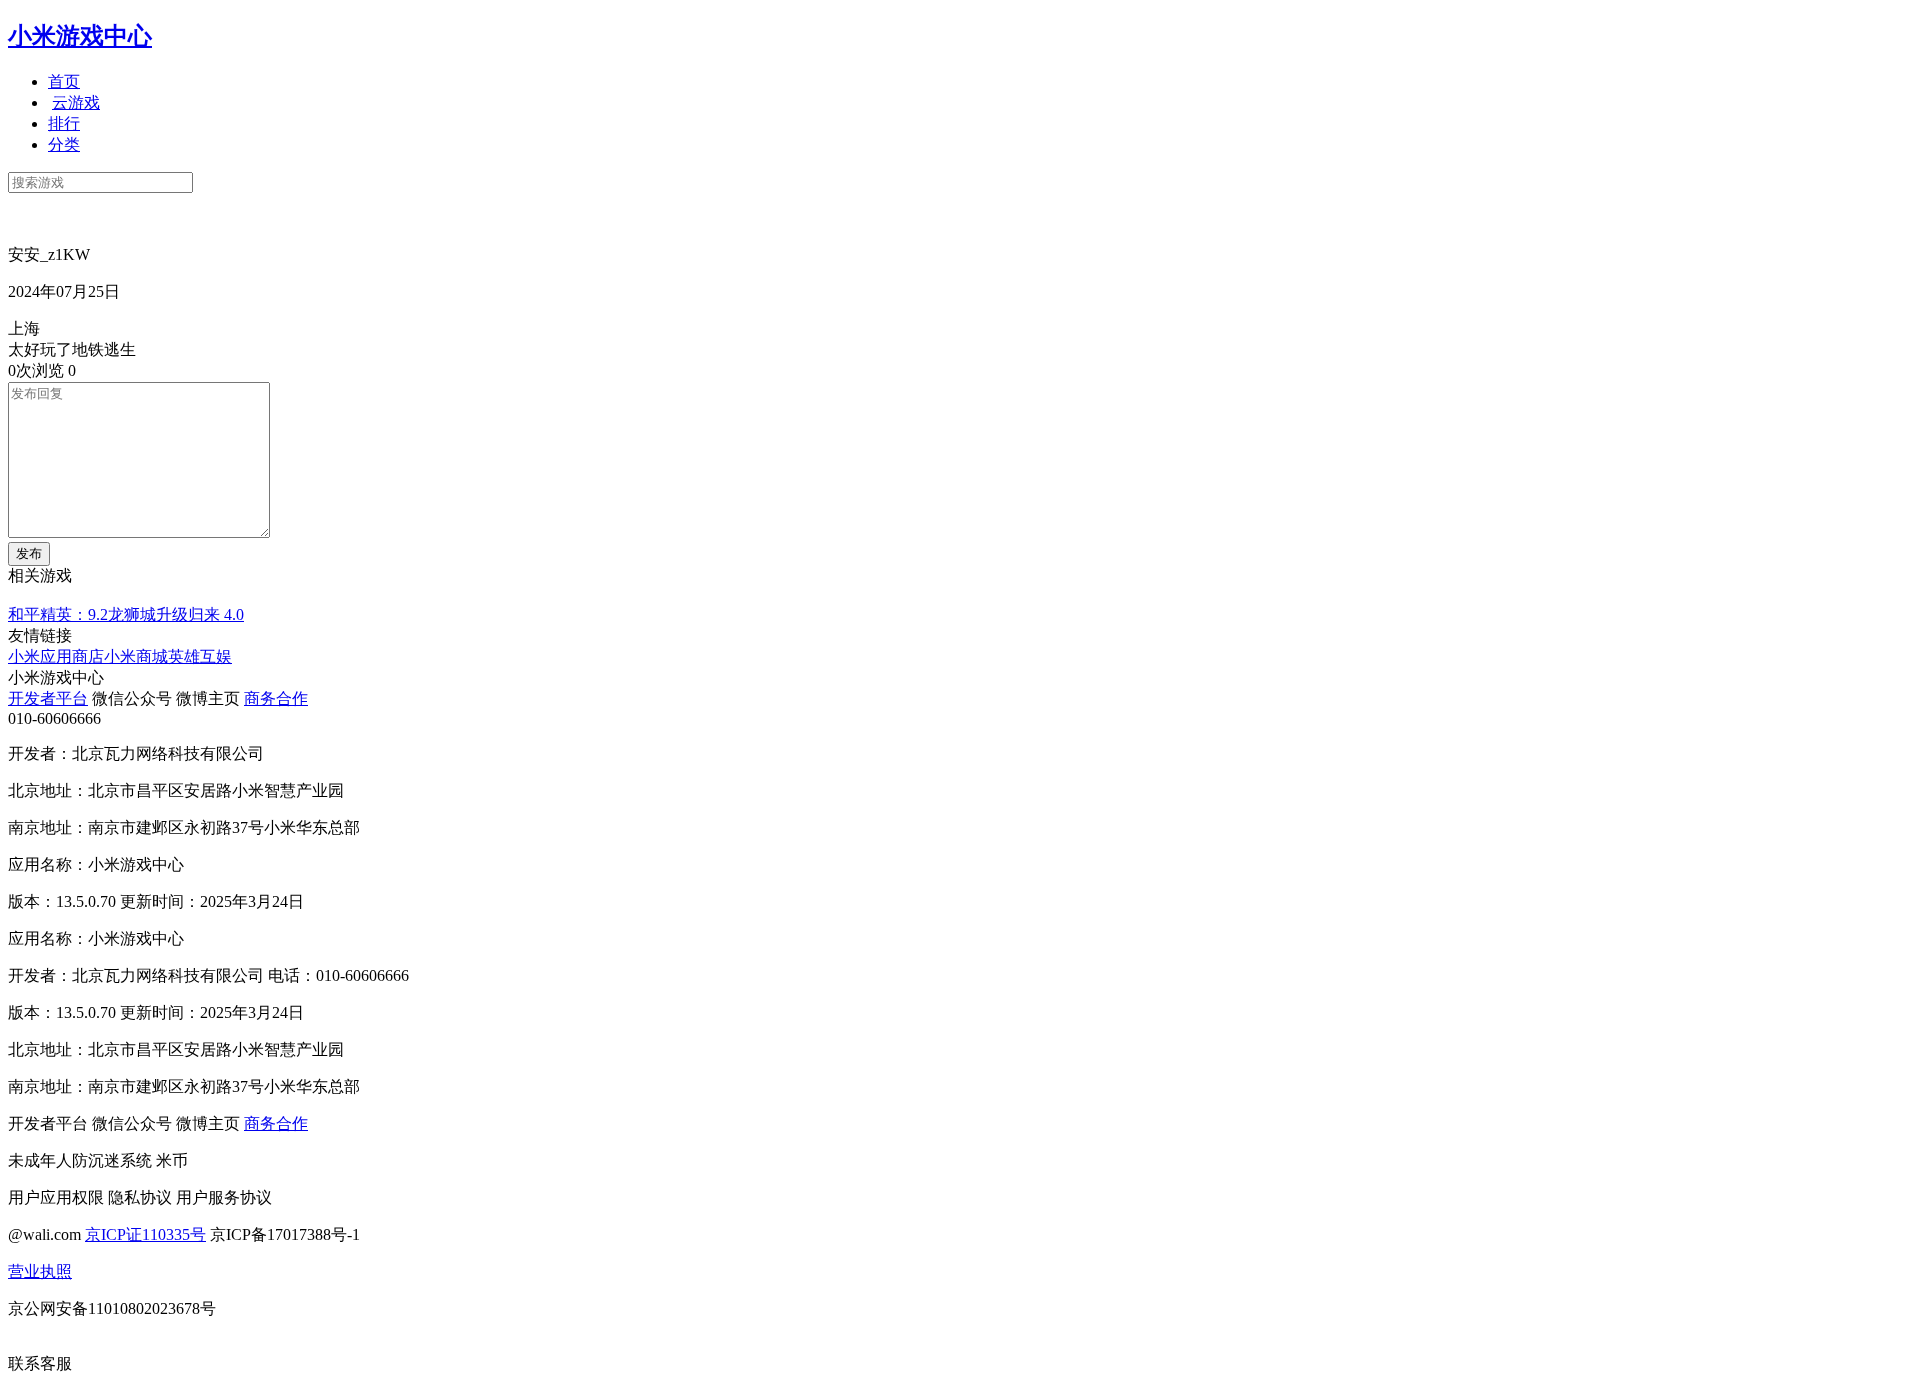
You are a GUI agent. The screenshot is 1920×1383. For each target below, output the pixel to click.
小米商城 (136, 656)
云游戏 (76, 102)
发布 (29, 553)
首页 (64, 81)
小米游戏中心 (80, 36)
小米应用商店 (56, 656)
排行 (64, 123)
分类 (64, 144)
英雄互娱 (200, 656)
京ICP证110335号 (145, 1234)
